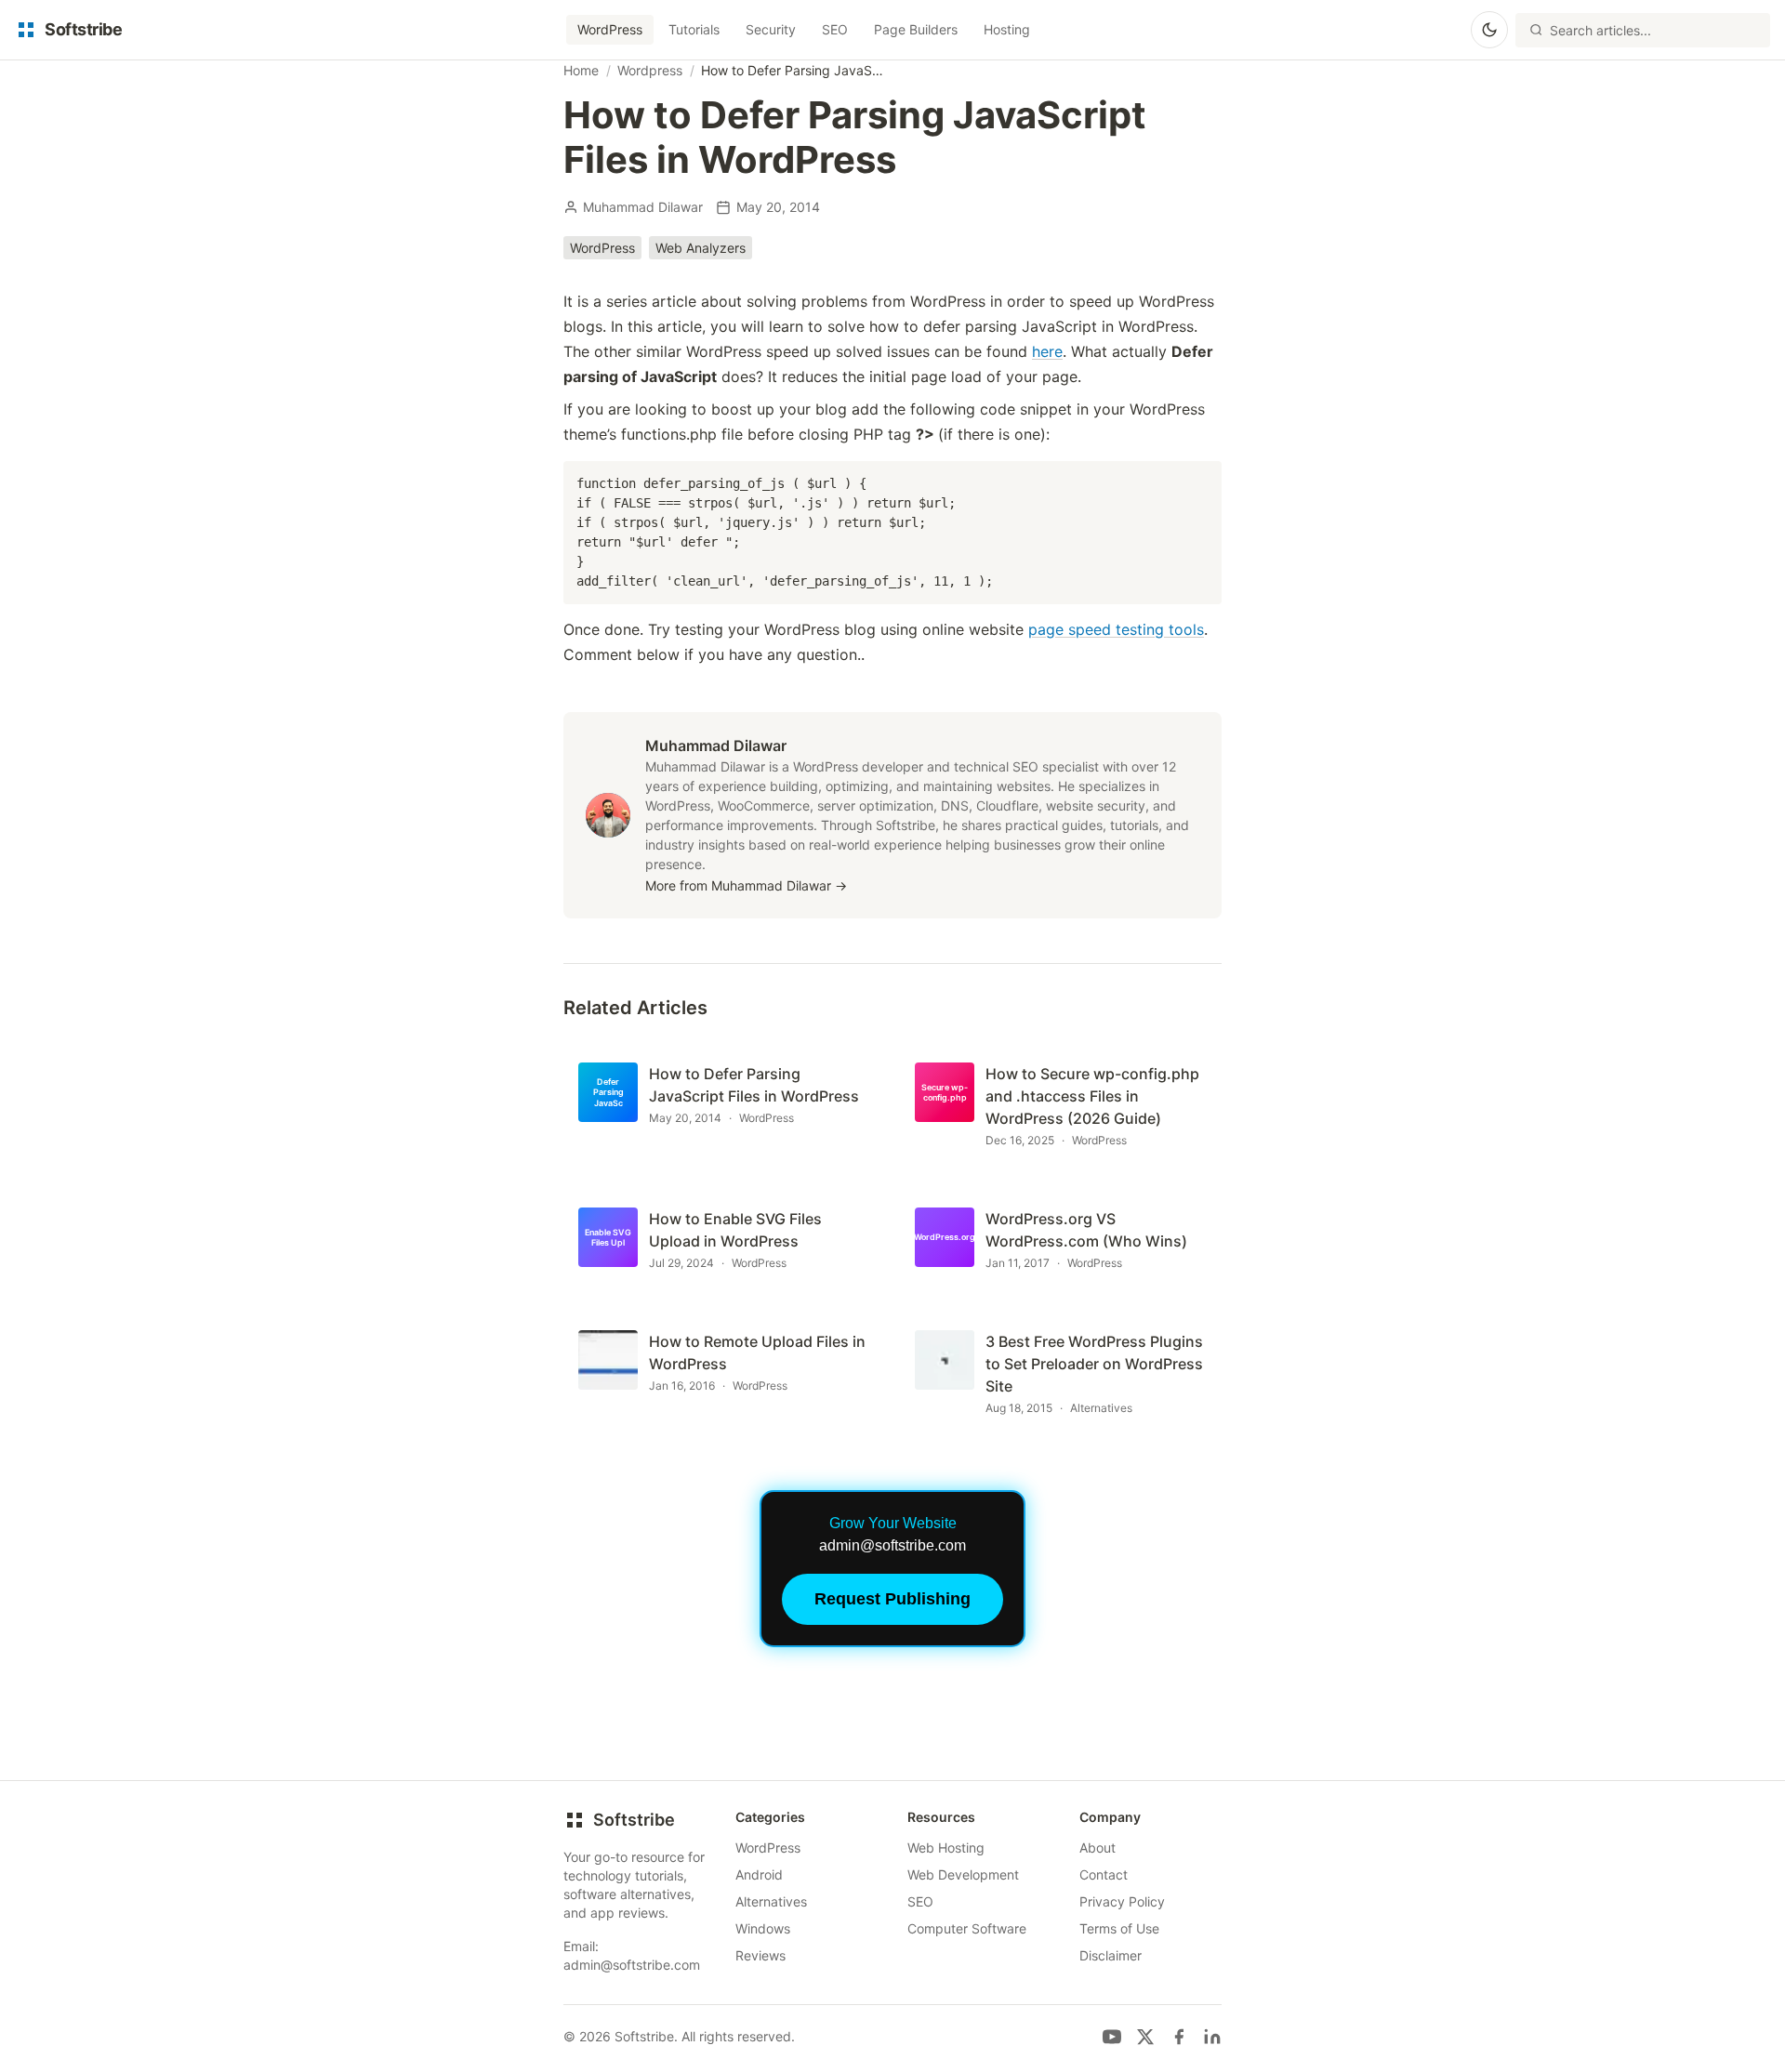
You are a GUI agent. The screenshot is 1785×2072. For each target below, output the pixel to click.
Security (771, 29)
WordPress (610, 29)
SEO (835, 29)
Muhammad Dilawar (643, 207)
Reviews (760, 1955)
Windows (763, 1928)
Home (581, 70)
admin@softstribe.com (632, 1965)
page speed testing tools (1116, 629)
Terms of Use (1119, 1928)
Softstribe (634, 1820)
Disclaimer (1111, 1955)
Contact (1104, 1874)
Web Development (963, 1874)
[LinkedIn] (1212, 2037)
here (1047, 351)
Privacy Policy (1122, 1901)
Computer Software (967, 1928)
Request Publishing (892, 1599)
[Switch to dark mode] (1489, 30)
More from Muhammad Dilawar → (746, 885)
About (1097, 1848)
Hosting (1007, 29)
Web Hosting (946, 1848)
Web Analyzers (701, 248)
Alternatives (771, 1901)
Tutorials (694, 29)
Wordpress (650, 70)
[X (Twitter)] (1145, 2037)
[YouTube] (1112, 2037)
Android (759, 1874)
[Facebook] (1179, 2037)
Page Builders (916, 29)
